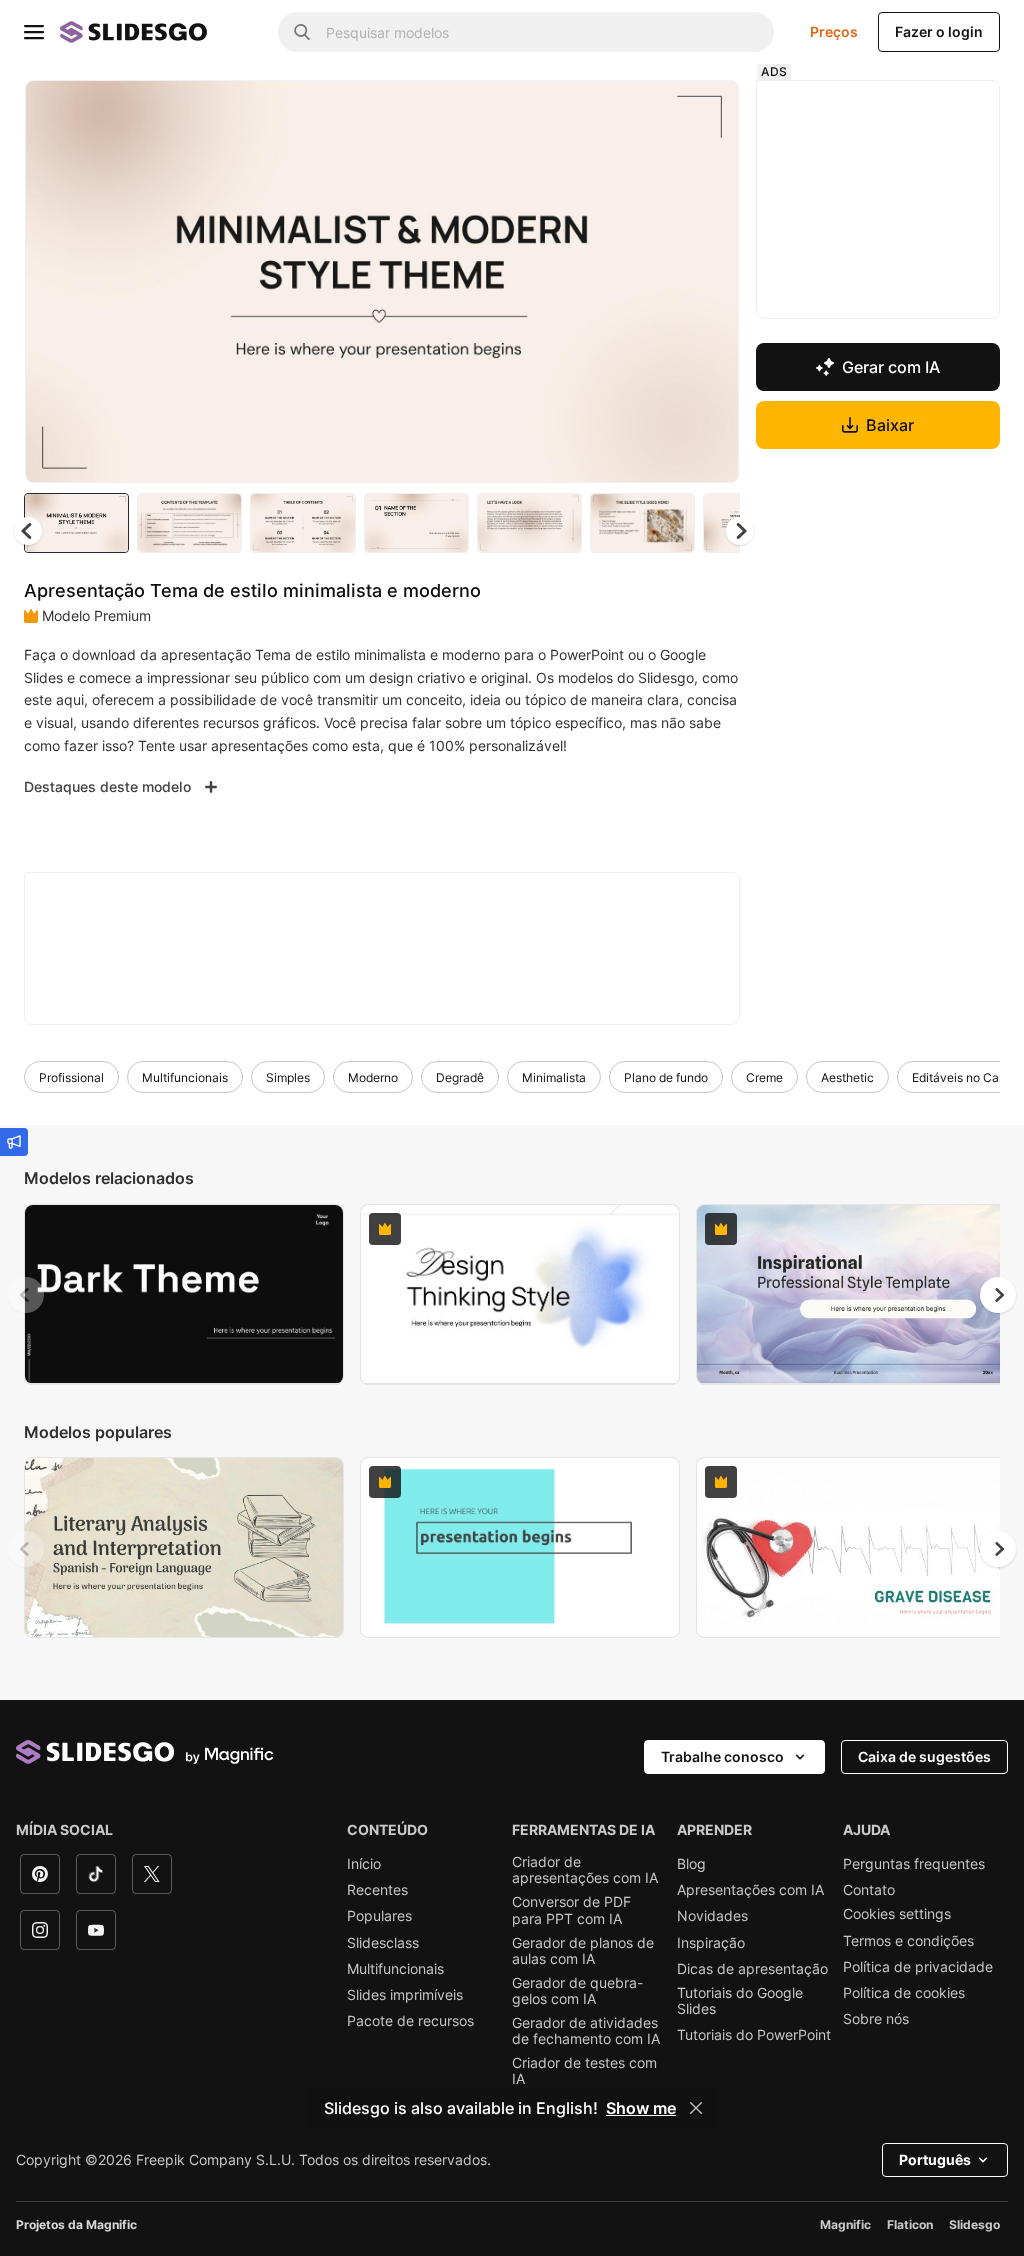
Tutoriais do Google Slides (740, 2003)
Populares (379, 1919)
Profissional (71, 1079)
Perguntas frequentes (914, 1866)
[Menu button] (34, 32)
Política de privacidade (918, 1970)
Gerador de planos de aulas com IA (583, 1953)
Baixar (892, 425)
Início (364, 1866)
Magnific (845, 2227)
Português (935, 2162)
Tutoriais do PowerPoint (754, 2037)
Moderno (373, 1079)
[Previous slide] (26, 1297)
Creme (764, 1079)
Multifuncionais (185, 1079)
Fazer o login (939, 31)
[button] (744, 533)
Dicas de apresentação (752, 1971)
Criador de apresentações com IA (585, 1872)
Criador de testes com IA (584, 2073)
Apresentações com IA (750, 1893)
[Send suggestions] (14, 1142)
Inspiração (711, 1945)
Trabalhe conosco (722, 1758)
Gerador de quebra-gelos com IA (577, 1993)
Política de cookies (904, 1996)
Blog (691, 1866)
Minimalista (554, 1079)
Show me (641, 2108)
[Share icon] (709, 112)
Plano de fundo (666, 1079)
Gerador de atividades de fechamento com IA (586, 2033)
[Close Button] (696, 2108)
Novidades (712, 1919)
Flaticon (910, 2227)
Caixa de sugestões (924, 1758)
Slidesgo (974, 2227)
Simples (288, 1079)
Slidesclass (383, 1945)
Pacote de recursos (410, 2023)
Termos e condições (908, 1943)
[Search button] (302, 32)
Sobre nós (876, 2022)
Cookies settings (897, 1917)
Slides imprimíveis (405, 1997)
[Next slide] (713, 283)
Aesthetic (847, 1079)
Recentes (377, 1893)
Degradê (460, 1079)
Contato (869, 1893)
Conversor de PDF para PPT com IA (571, 1913)
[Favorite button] (657, 112)
